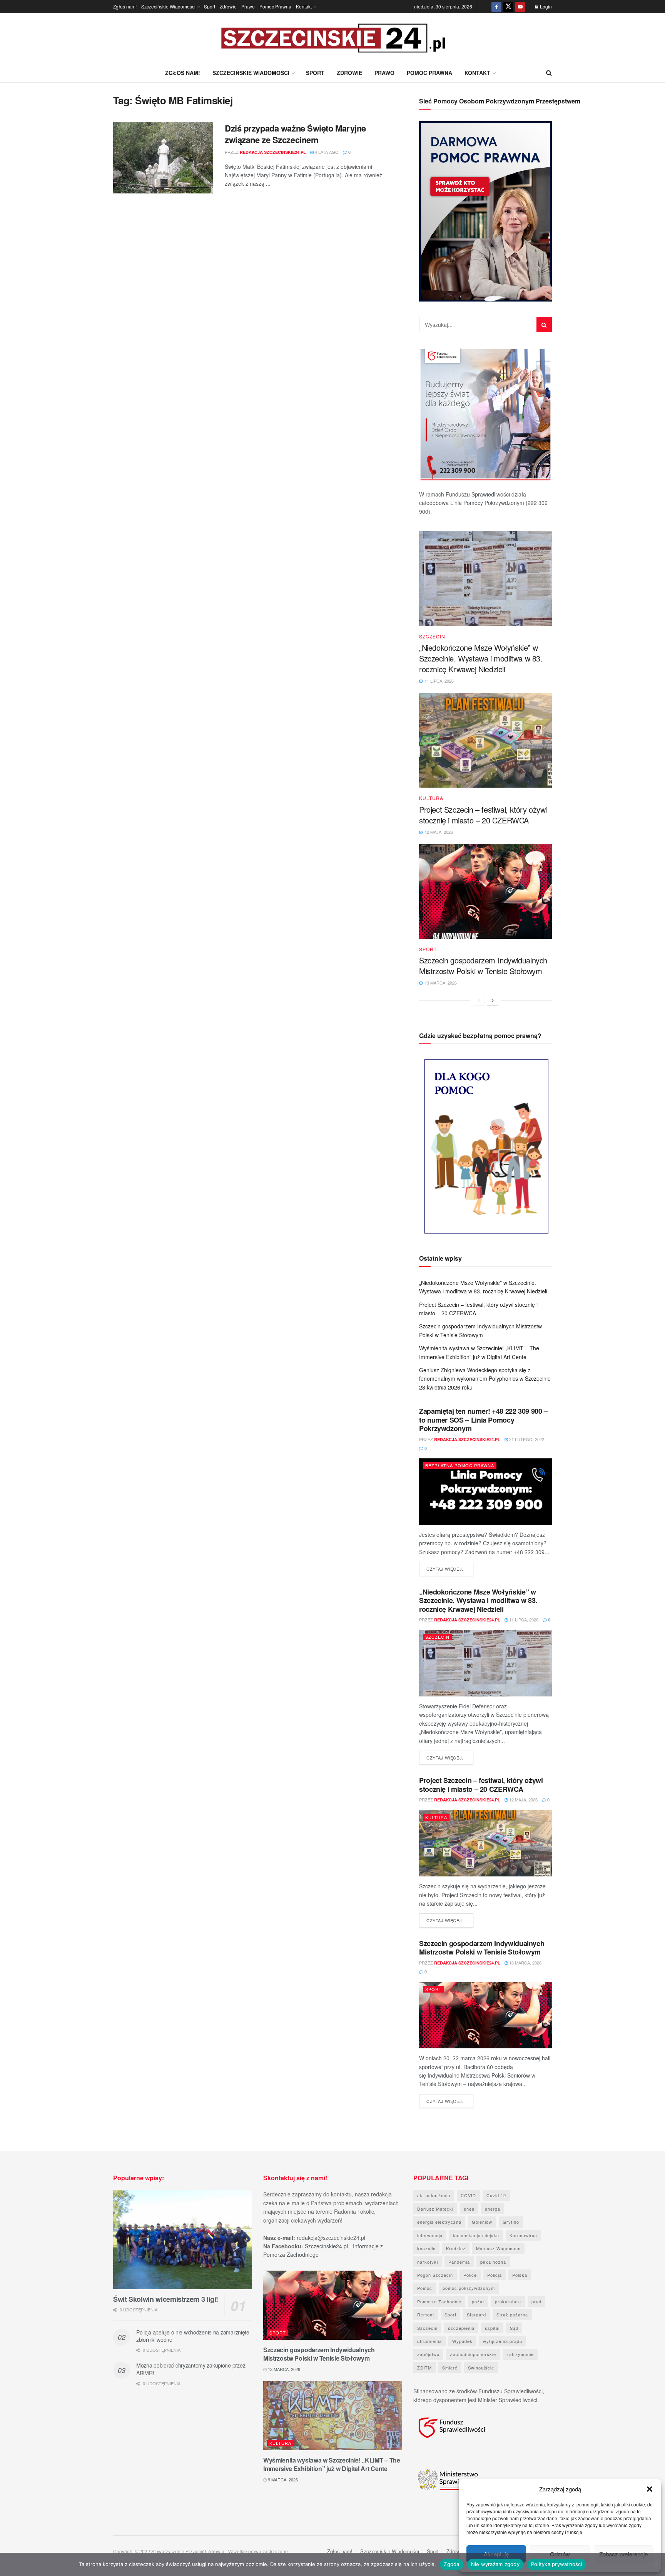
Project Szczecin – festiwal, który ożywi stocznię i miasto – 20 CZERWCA (483, 815)
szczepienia (461, 2328)
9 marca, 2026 (282, 2479)
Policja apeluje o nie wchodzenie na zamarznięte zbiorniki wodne (193, 2336)
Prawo (248, 6)
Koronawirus (523, 2235)
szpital (492, 2328)
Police (470, 2275)
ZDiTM (424, 2368)
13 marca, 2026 (525, 1963)
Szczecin (432, 637)
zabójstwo (428, 2354)
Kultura (431, 798)
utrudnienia (429, 2341)
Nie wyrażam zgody (495, 2564)
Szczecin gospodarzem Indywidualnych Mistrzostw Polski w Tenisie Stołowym (483, 966)
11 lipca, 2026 (523, 1620)
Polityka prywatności (557, 2564)
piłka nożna (493, 2262)
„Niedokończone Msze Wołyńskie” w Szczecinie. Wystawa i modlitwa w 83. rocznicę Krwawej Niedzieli (481, 658)
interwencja (430, 2235)
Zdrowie (228, 6)
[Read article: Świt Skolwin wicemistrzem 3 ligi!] (182, 2239)
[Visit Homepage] (332, 38)
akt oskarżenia (434, 2195)
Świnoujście (481, 2368)
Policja (495, 2275)
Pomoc (425, 2288)
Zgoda (451, 2564)
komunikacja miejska (476, 2235)
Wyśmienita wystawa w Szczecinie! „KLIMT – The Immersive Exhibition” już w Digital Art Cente (332, 2464)
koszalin (426, 2248)
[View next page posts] (493, 1000)
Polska (520, 2275)
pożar (478, 2301)
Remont (426, 2314)
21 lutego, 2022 (526, 1439)
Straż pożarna (512, 2314)
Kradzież (456, 2248)
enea (469, 2209)
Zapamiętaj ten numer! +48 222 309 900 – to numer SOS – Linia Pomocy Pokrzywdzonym (483, 1420)
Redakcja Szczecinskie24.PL (273, 152)
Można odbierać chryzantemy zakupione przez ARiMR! (191, 2369)
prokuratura (508, 2301)
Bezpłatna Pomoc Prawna (460, 1465)
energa (493, 2209)
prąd (536, 2301)
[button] (650, 2489)
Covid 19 (496, 2195)
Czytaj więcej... (450, 1569)
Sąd (514, 2328)
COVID (468, 2195)
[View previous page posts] (479, 1000)
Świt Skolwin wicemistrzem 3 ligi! (166, 2299)
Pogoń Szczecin (435, 2275)
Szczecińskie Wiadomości (168, 6)
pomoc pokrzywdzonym (469, 2288)
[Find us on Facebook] (496, 7)
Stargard (476, 2314)
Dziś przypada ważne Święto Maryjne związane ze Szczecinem (295, 134)
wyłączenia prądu (503, 2341)
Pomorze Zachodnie (439, 2301)
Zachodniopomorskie (473, 2354)
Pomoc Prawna (275, 6)
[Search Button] (549, 73)
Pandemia (459, 2262)
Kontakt (304, 6)
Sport (210, 6)
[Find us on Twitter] (508, 7)
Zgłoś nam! (125, 6)
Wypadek (462, 2341)
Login (545, 6)
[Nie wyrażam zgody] (655, 2564)
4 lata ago (326, 152)
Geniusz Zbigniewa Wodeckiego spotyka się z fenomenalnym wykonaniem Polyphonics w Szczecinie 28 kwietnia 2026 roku (485, 1379)
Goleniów (482, 2222)
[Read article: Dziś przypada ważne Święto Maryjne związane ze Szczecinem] (163, 158)
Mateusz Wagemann (498, 2248)
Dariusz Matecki (435, 2209)
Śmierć (450, 2368)
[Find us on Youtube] (520, 7)
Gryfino (511, 2222)
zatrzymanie (520, 2354)
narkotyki (428, 2262)
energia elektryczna (439, 2222)
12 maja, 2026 (523, 1800)
